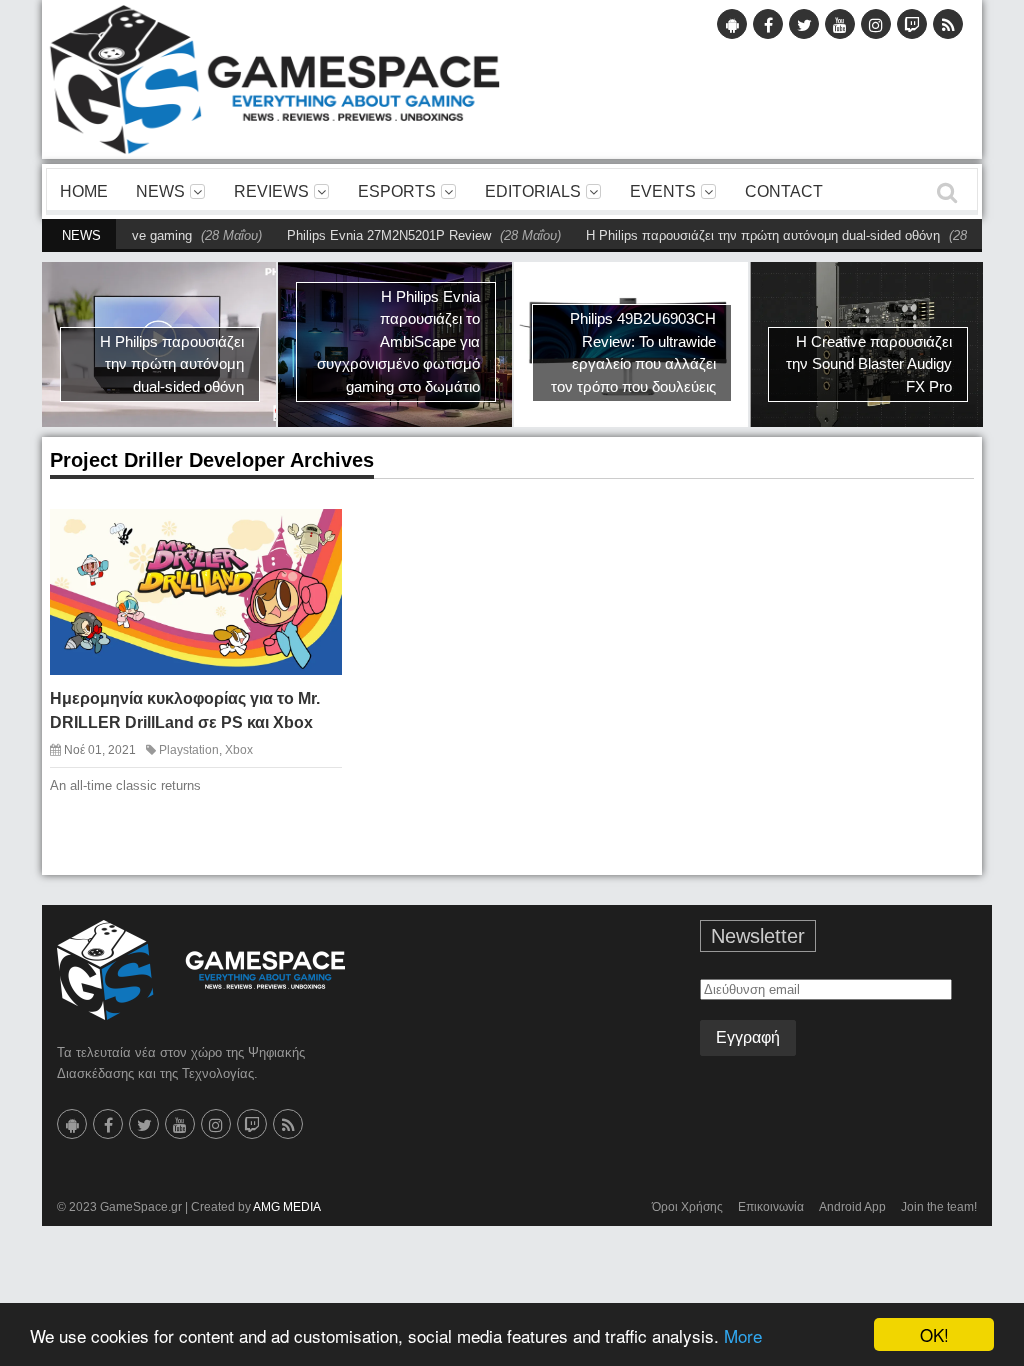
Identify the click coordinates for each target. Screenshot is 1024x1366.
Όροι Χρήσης (687, 1207)
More (743, 1335)
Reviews (271, 191)
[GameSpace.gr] (201, 970)
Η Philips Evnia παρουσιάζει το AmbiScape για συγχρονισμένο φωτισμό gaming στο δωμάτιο (398, 341)
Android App (852, 1207)
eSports (397, 191)
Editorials (533, 191)
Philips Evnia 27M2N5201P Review (358, 235)
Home (84, 191)
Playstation (189, 750)
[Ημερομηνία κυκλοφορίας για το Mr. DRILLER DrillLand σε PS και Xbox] (312, 538)
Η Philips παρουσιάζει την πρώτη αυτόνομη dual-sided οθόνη (732, 235)
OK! (934, 1334)
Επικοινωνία (771, 1207)
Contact (784, 191)
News (160, 191)
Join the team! (939, 1207)
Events (663, 191)
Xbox (239, 750)
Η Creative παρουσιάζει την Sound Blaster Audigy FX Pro (869, 364)
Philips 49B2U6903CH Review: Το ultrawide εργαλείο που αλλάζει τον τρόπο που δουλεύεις (633, 352)
